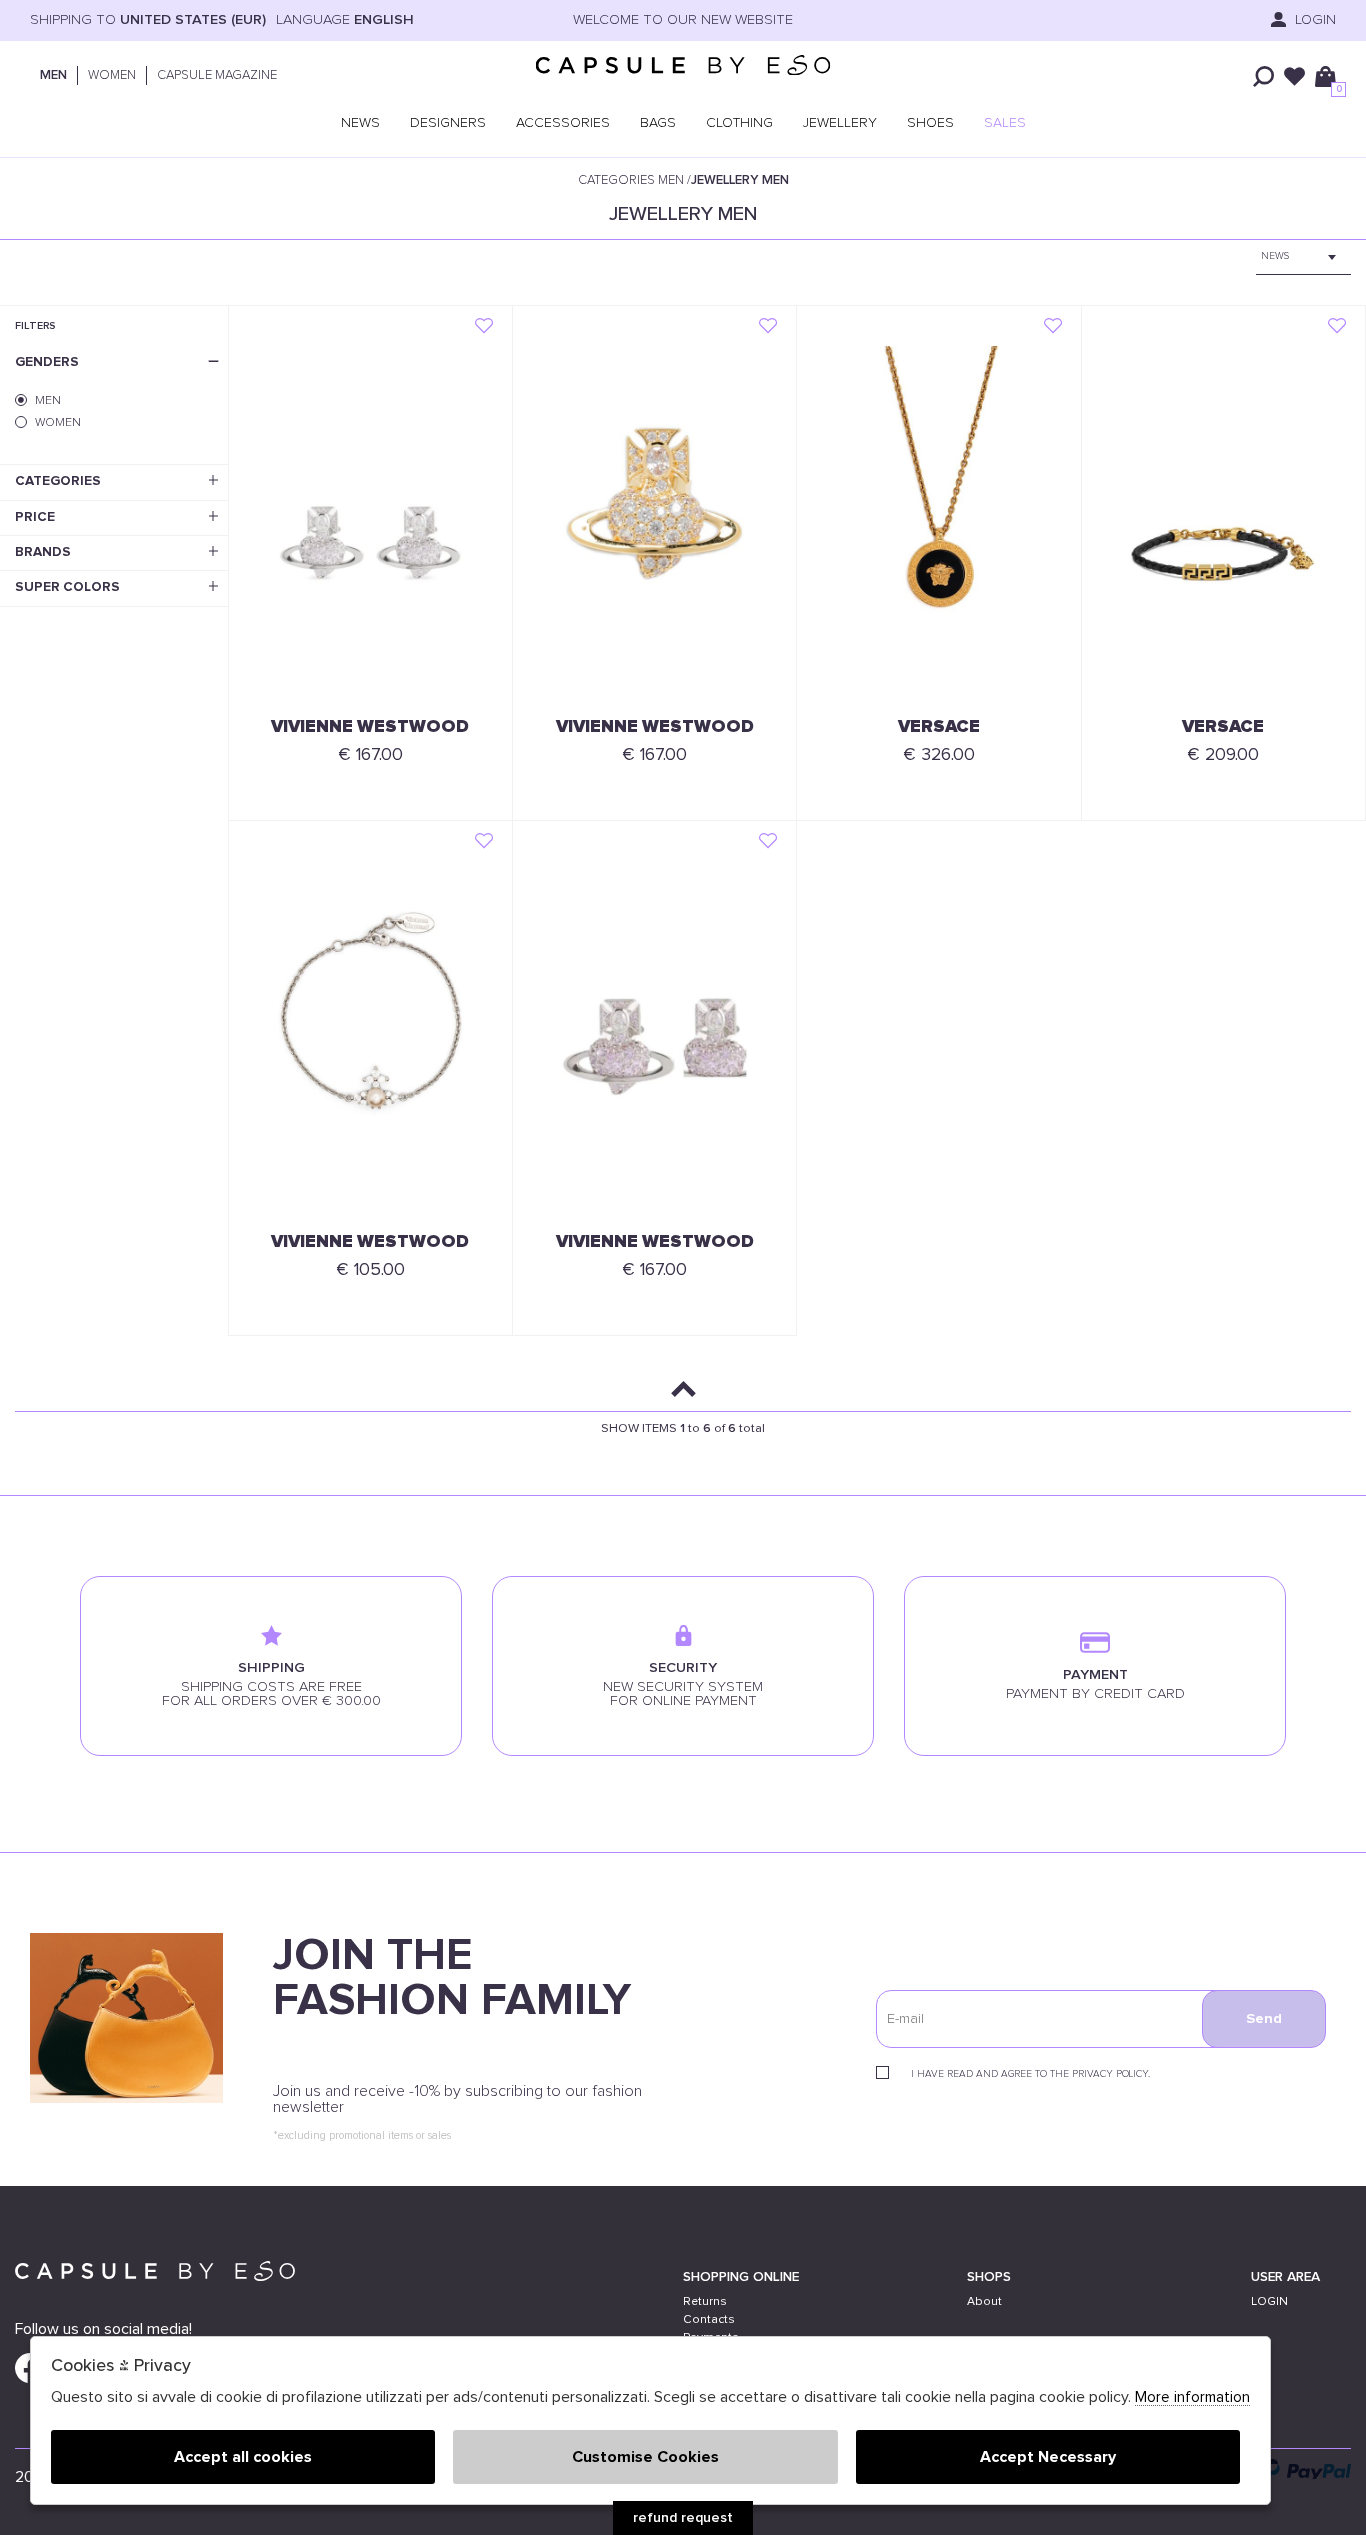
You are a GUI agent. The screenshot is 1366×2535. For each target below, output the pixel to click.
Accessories (563, 123)
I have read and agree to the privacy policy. (1030, 2074)
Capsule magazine (217, 75)
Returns (705, 2301)
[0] (1325, 76)
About (984, 2301)
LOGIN (1269, 2301)
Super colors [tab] (67, 587)
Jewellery (840, 123)
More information (1192, 2397)
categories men (631, 180)
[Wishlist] (1294, 76)
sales (1005, 123)
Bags (658, 123)
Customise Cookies (645, 2457)
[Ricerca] (1263, 76)
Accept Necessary (1048, 2457)
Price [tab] (35, 517)
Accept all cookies (243, 2457)
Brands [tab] (43, 552)
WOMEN (112, 75)
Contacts (709, 2319)
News (360, 123)
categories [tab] (58, 481)
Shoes (930, 123)
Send (1264, 2019)
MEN (53, 75)
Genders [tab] (47, 362)
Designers (448, 123)
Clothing (739, 123)
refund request (683, 2518)
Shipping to (148, 20)
